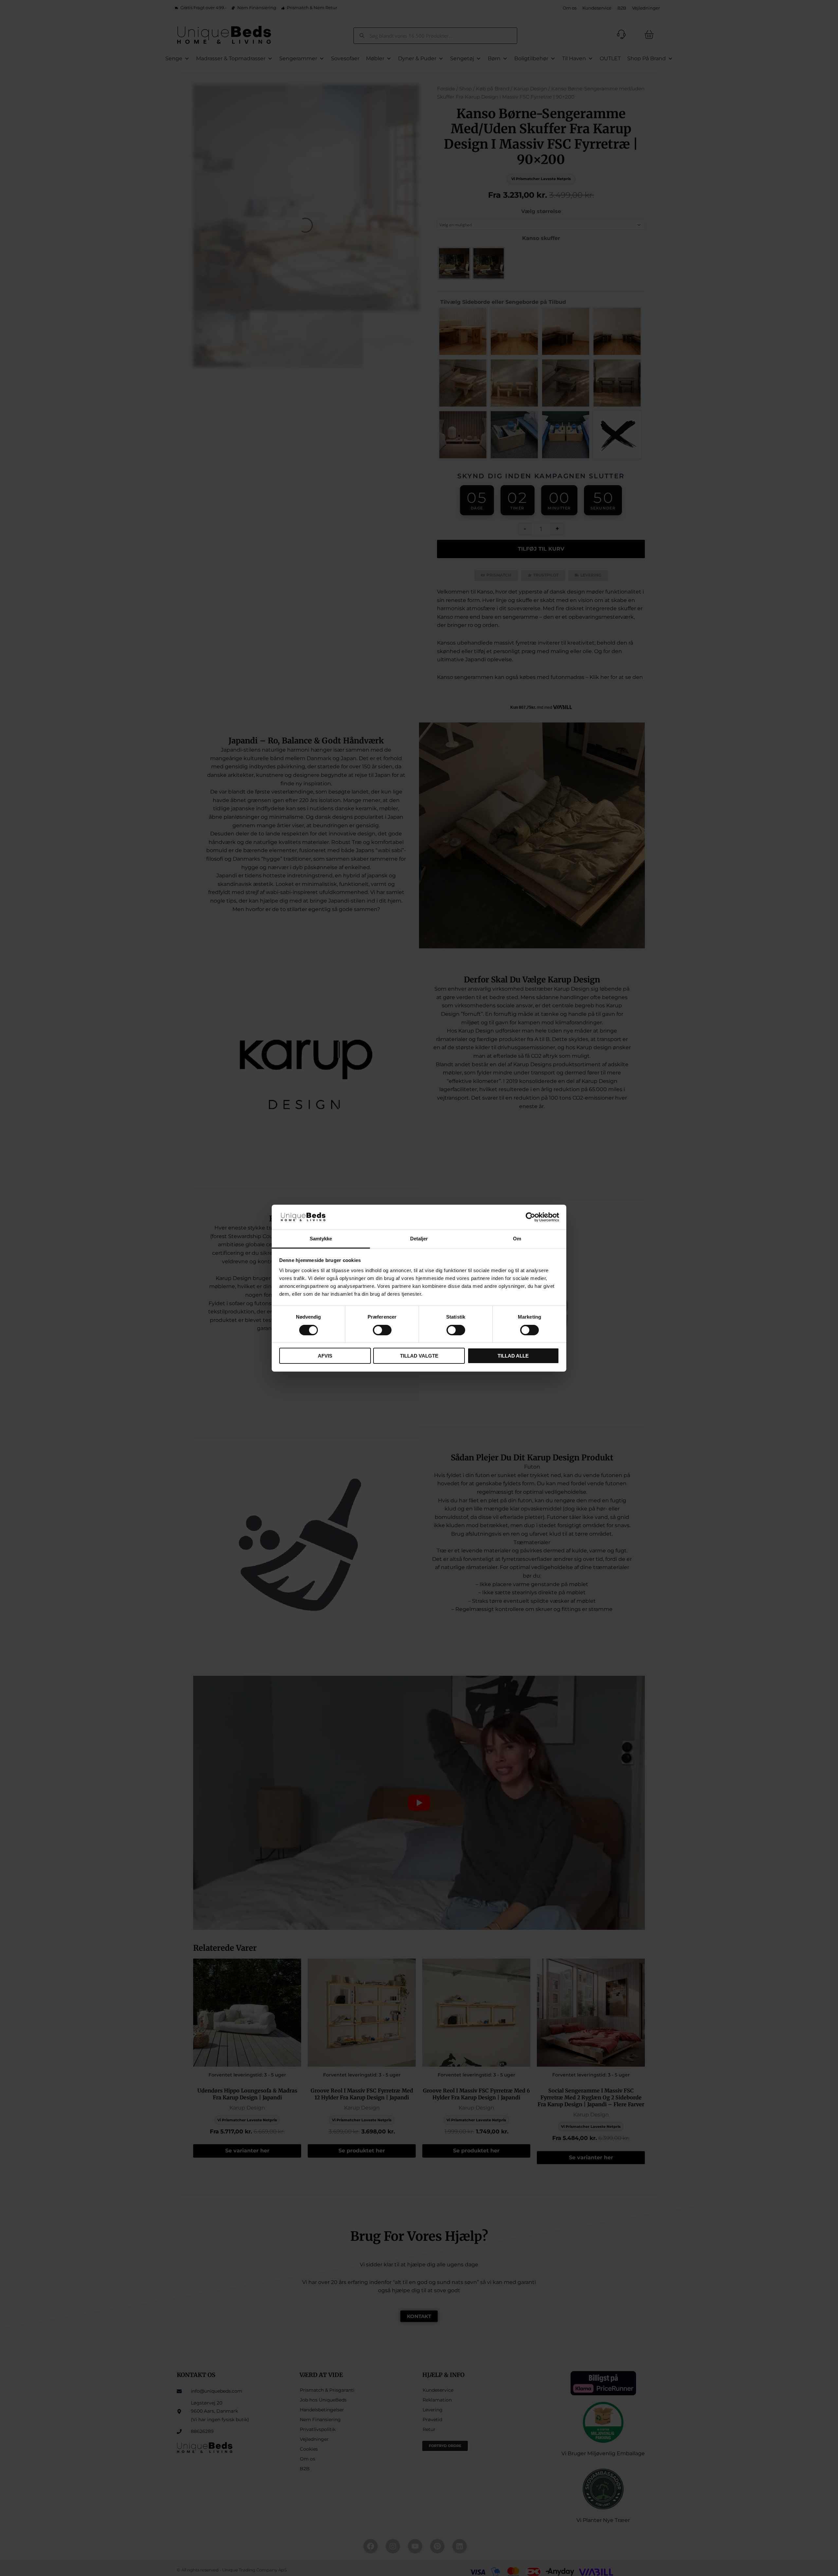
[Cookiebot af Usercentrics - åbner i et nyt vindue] (530, 1217)
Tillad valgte (419, 1356)
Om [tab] (517, 1239)
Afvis (325, 1356)
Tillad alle (513, 1356)
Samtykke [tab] (321, 1239)
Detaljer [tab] (419, 1239)
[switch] (382, 1330)
